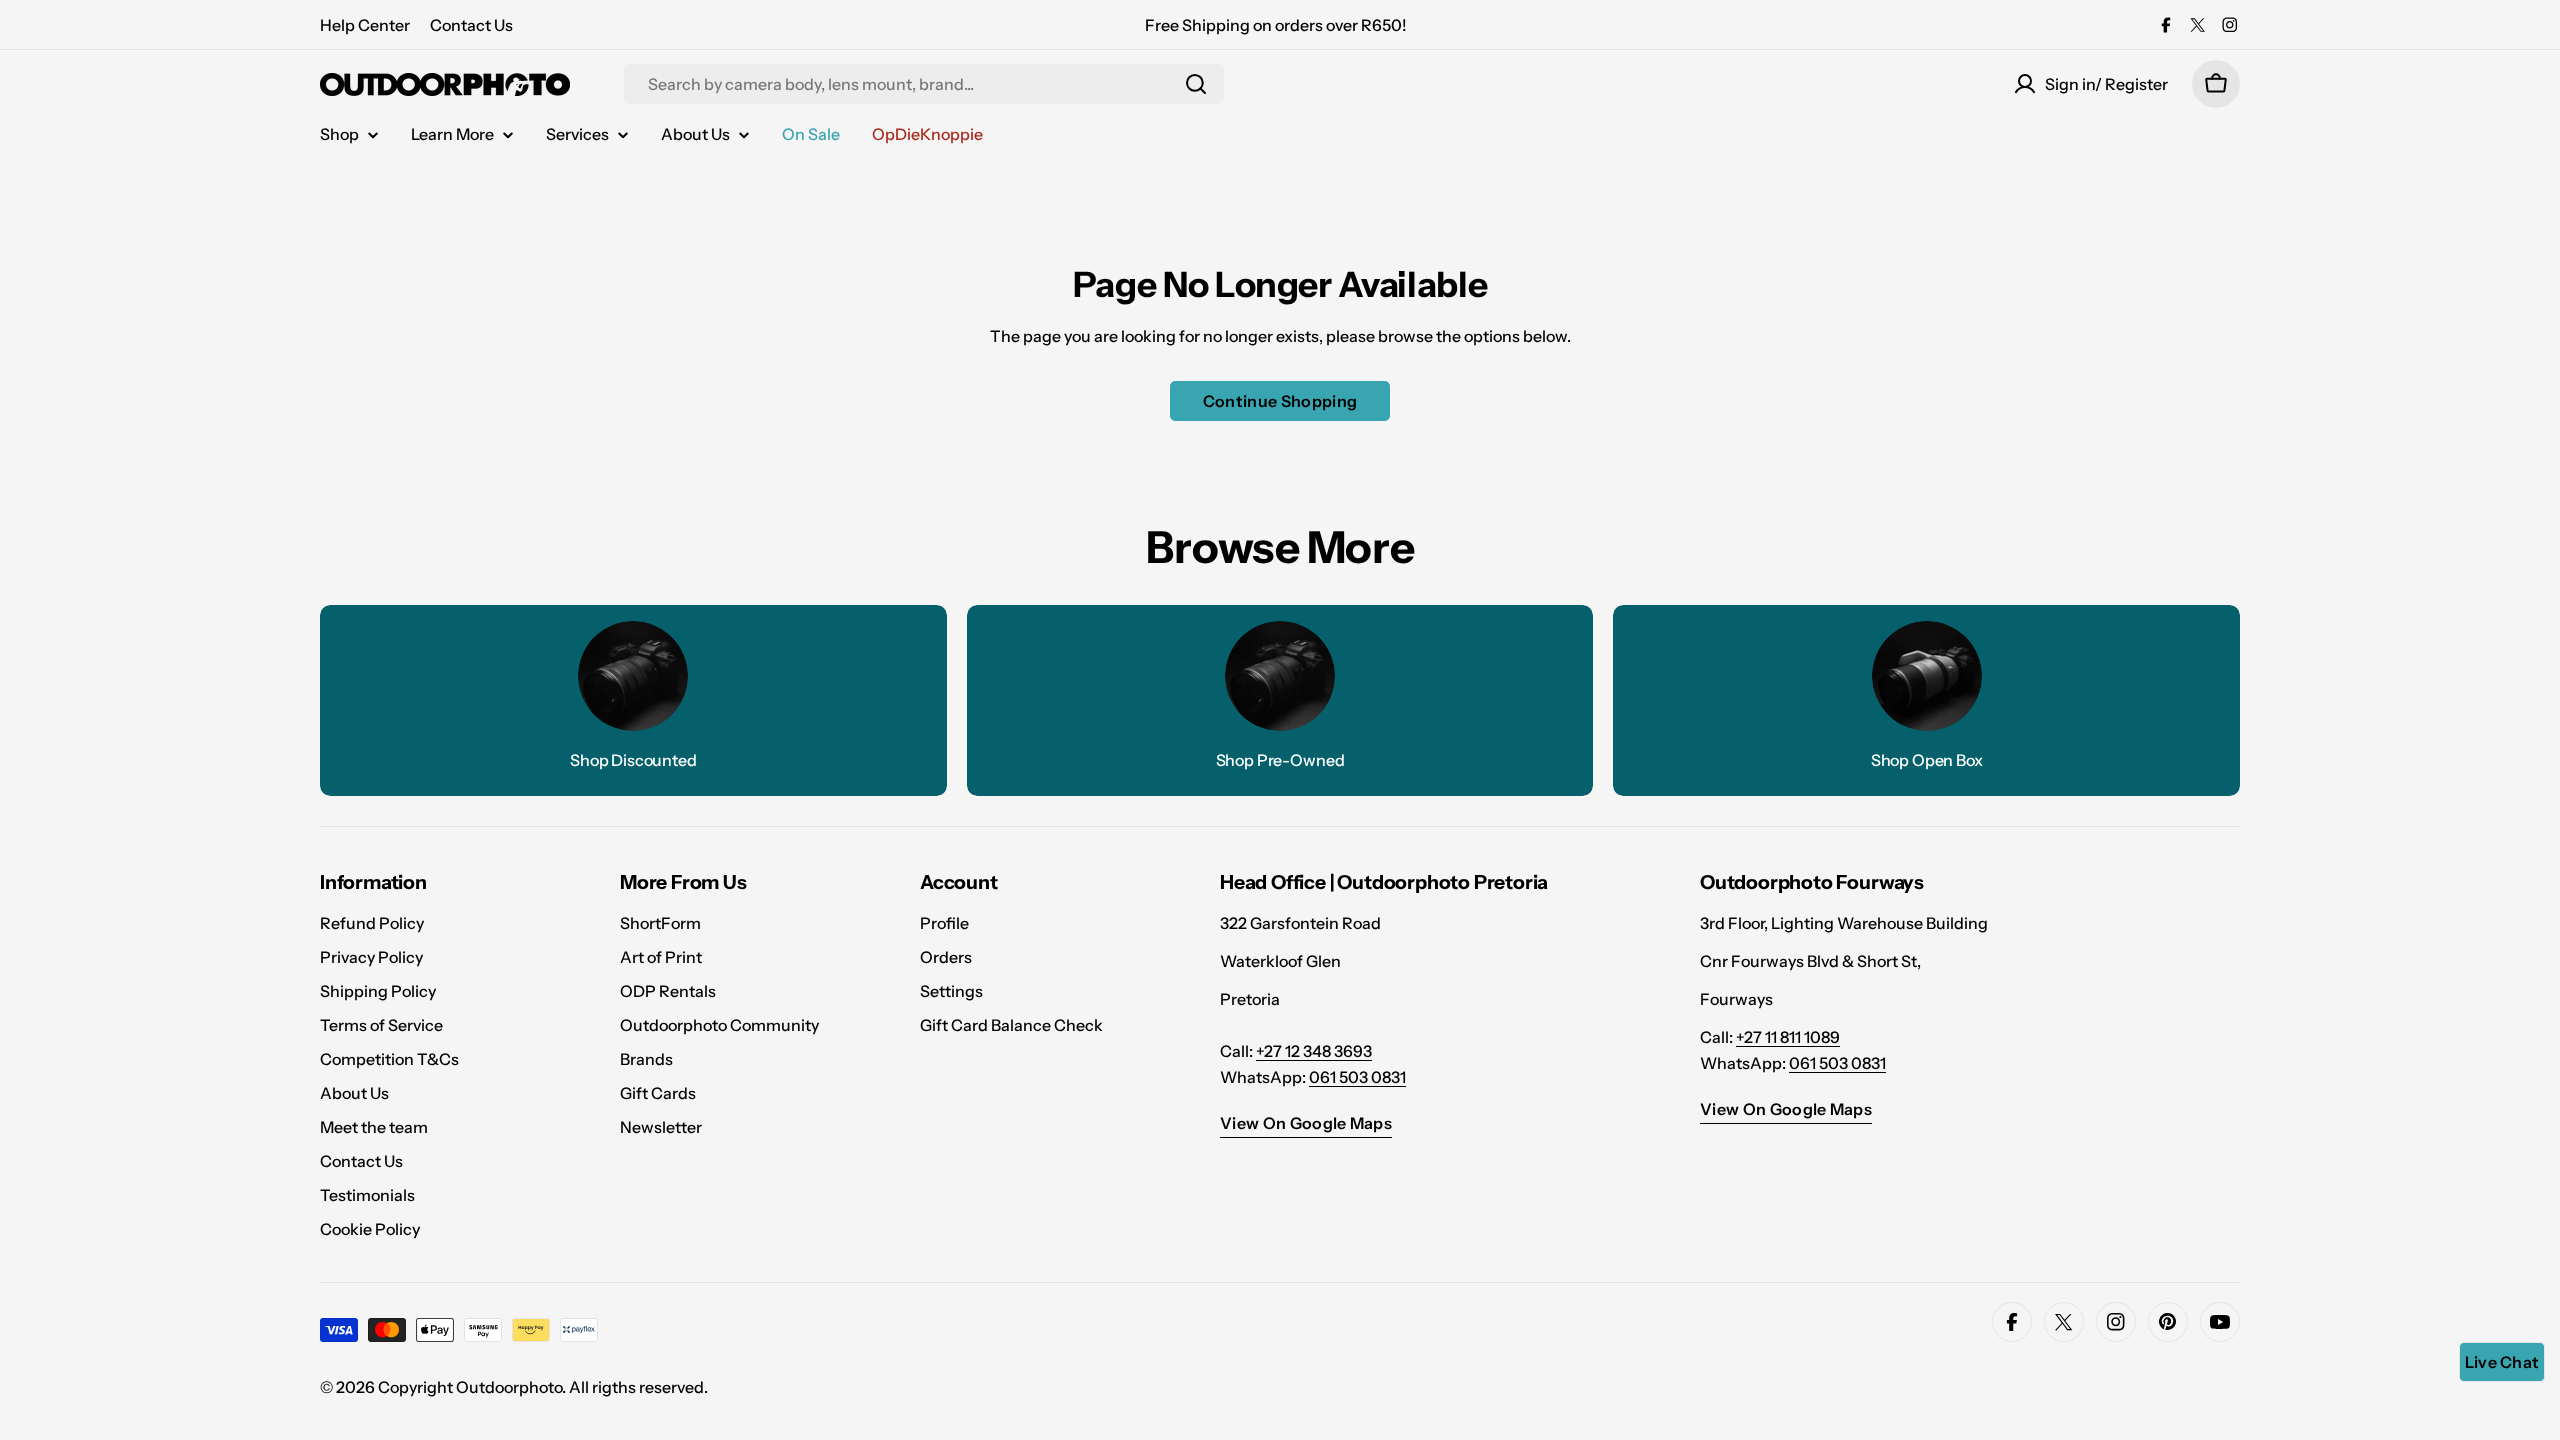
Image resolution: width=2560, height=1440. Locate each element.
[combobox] (924, 84)
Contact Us (471, 25)
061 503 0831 (1357, 1077)
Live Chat (2502, 1362)
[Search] (1196, 84)
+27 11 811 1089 (1788, 1037)
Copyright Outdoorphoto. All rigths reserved (541, 1387)
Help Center (365, 25)
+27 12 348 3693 (1314, 1051)
